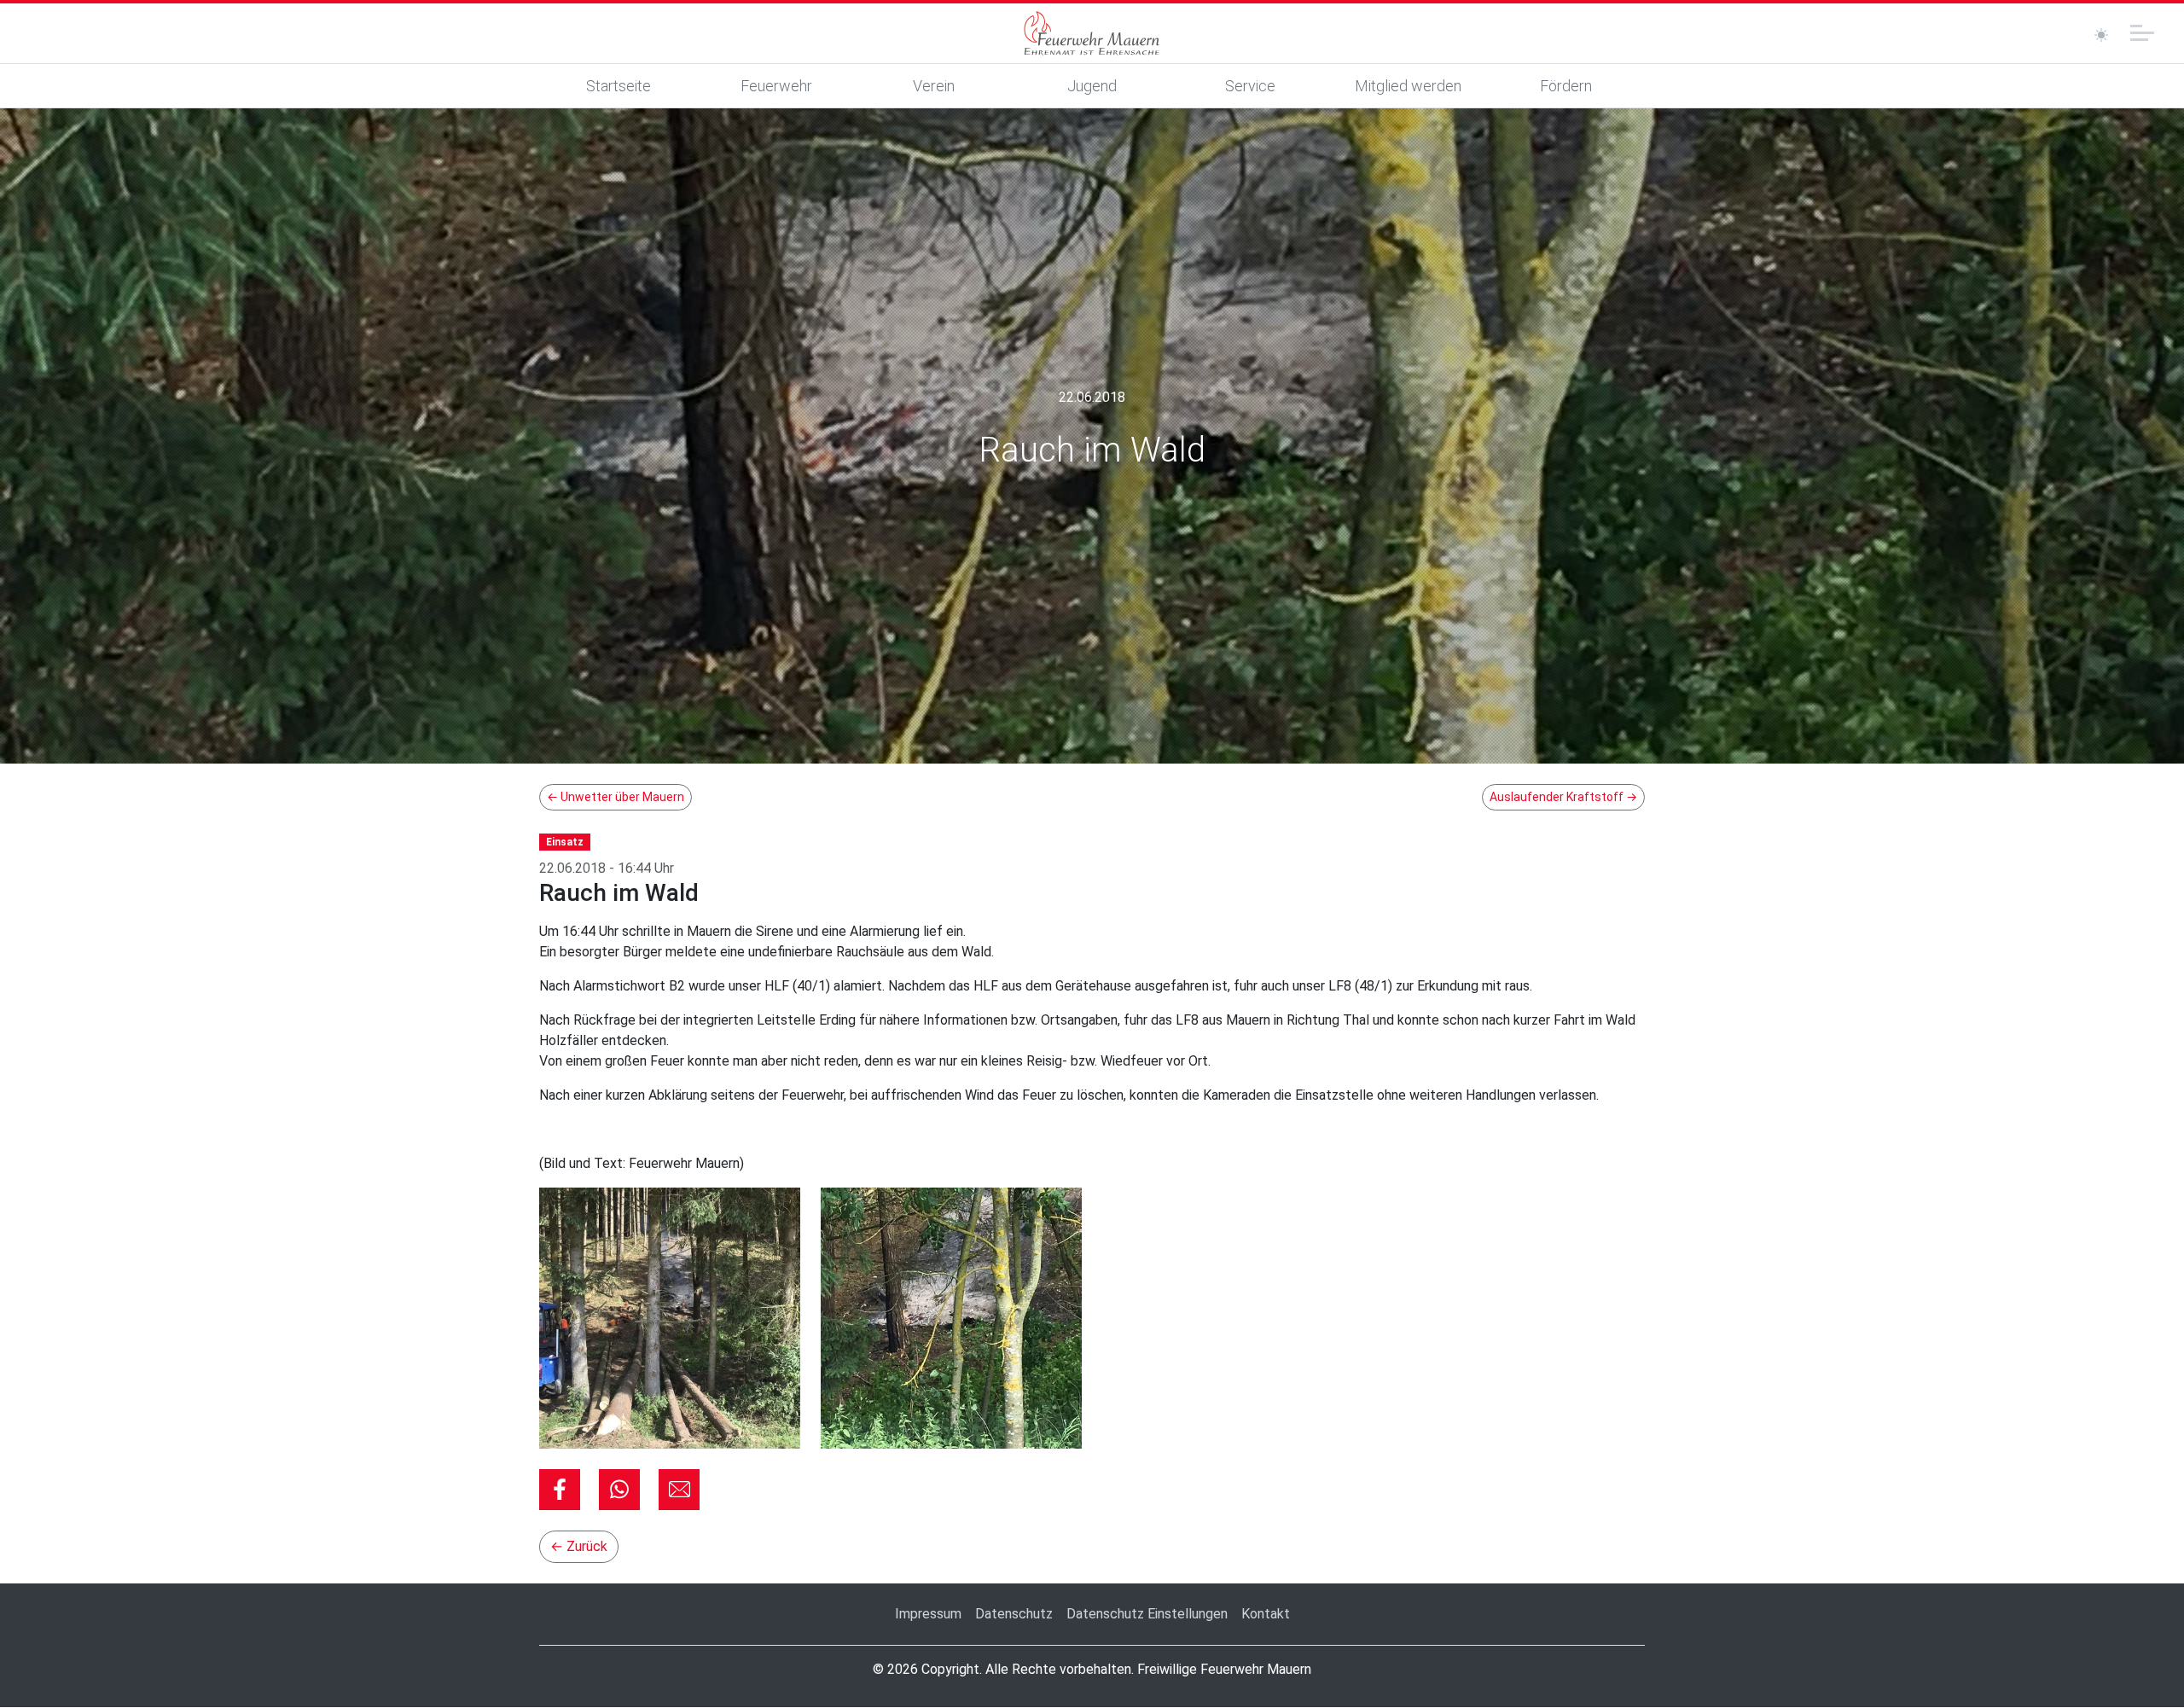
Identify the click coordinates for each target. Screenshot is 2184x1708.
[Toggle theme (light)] (2101, 35)
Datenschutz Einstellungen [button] (1147, 1614)
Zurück (579, 1546)
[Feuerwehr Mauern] (1092, 33)
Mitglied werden (1408, 86)
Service (1250, 86)
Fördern (1566, 86)
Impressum (928, 1614)
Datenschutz (1014, 1614)
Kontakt (1266, 1614)
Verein (934, 86)
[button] (560, 1490)
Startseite (619, 86)
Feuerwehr (776, 86)
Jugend (1092, 86)
